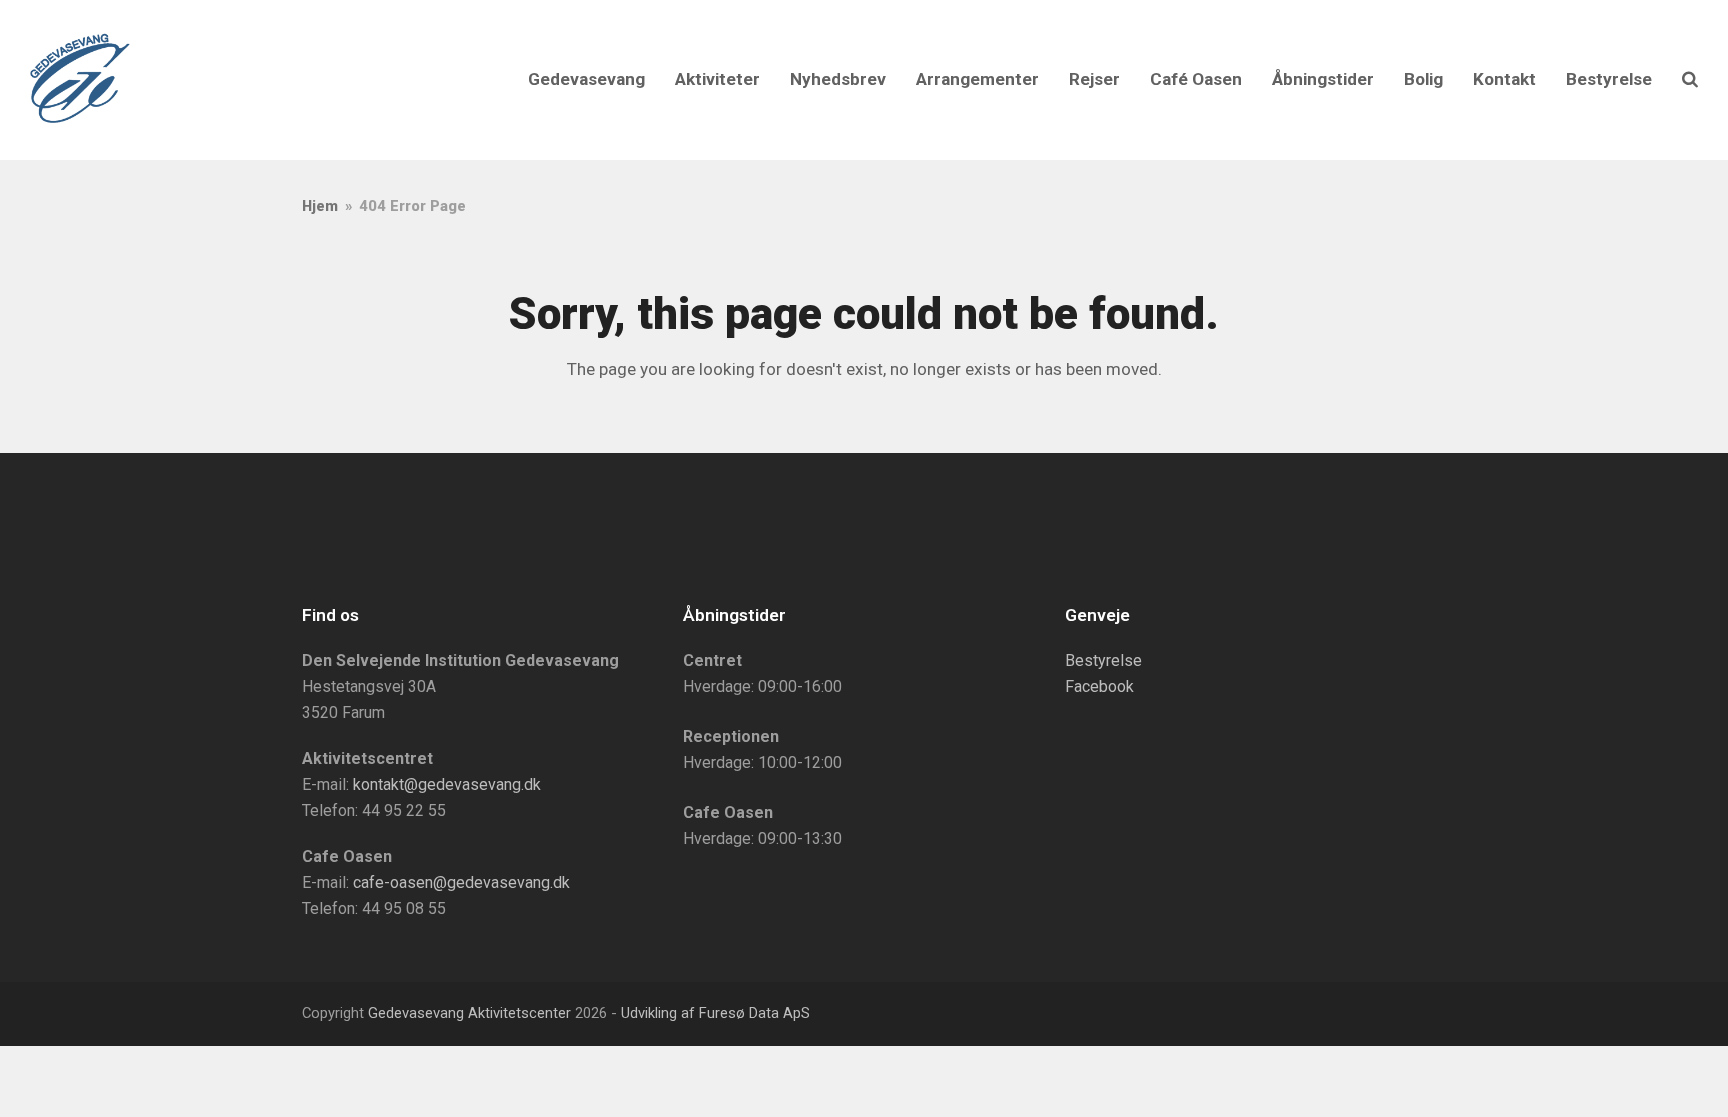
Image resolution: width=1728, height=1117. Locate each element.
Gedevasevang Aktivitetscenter (469, 1013)
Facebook (1099, 686)
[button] (1690, 80)
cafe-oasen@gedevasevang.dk (461, 882)
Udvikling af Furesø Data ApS (715, 1013)
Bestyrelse (1103, 660)
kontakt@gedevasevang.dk (447, 784)
